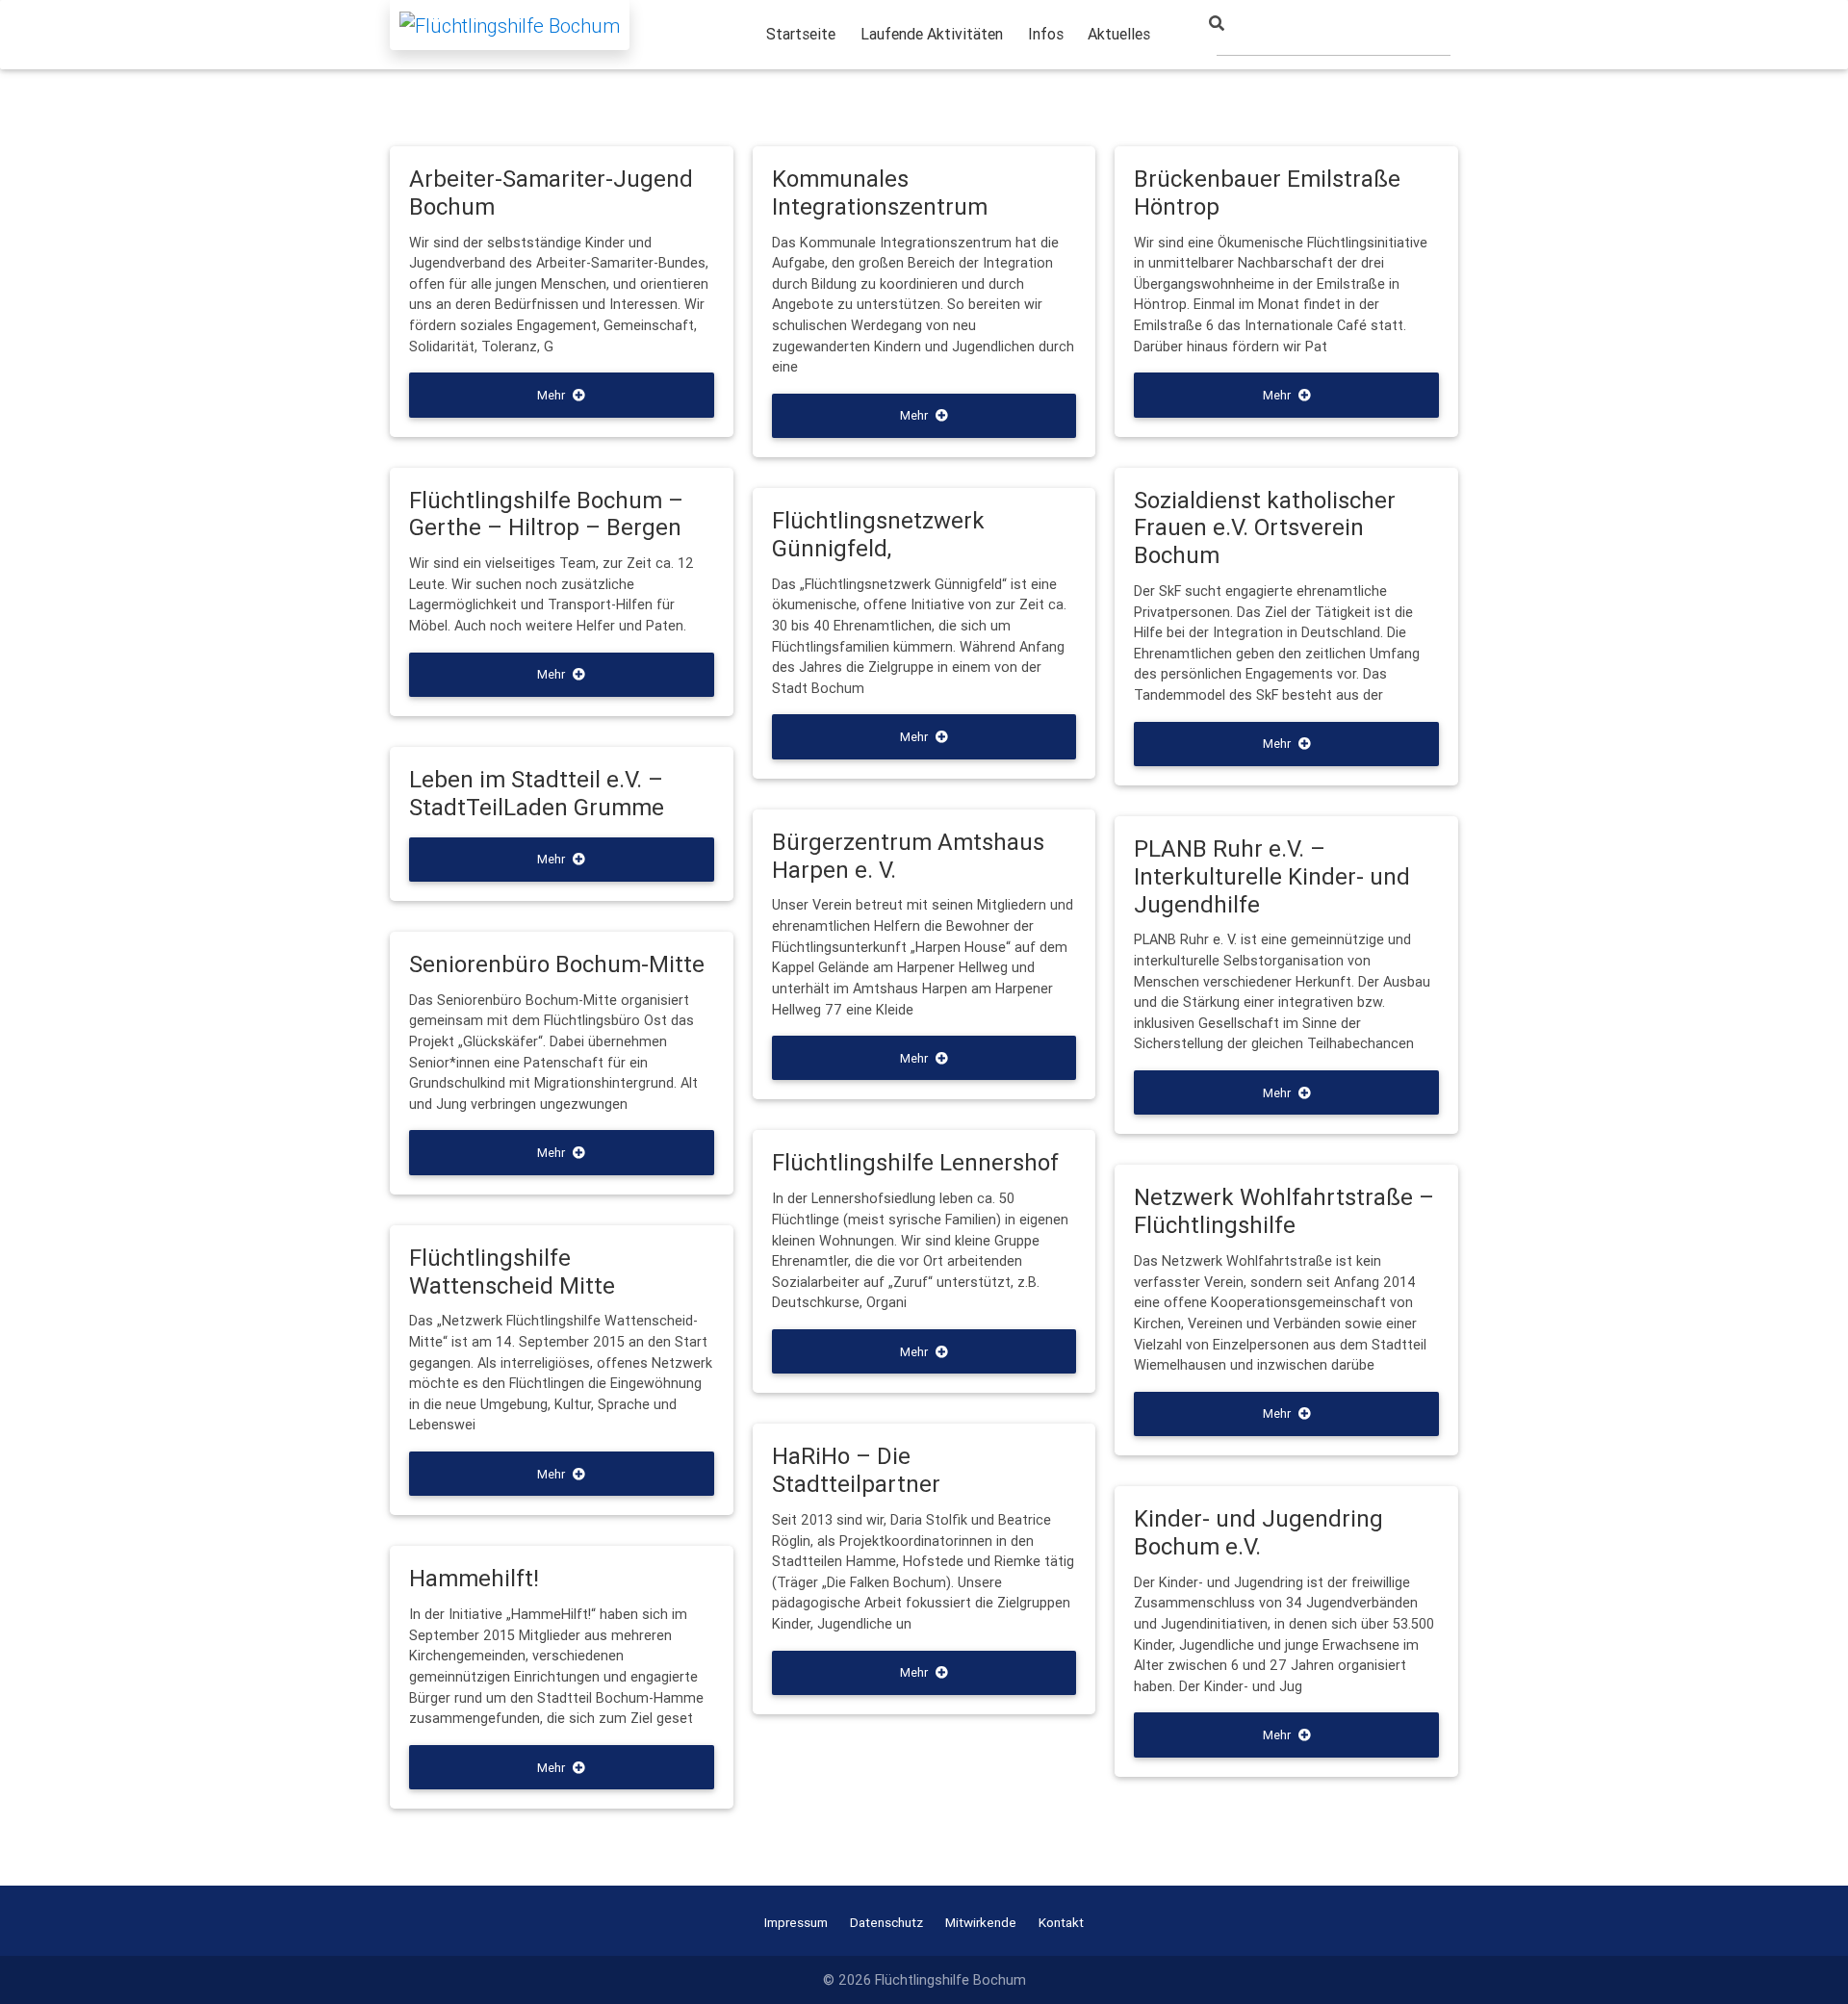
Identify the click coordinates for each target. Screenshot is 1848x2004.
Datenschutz (886, 1922)
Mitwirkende (981, 1922)
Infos (1046, 34)
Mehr (551, 395)
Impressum (796, 1922)
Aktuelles (1119, 34)
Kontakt (1061, 1922)
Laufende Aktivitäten (932, 34)
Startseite (801, 34)
